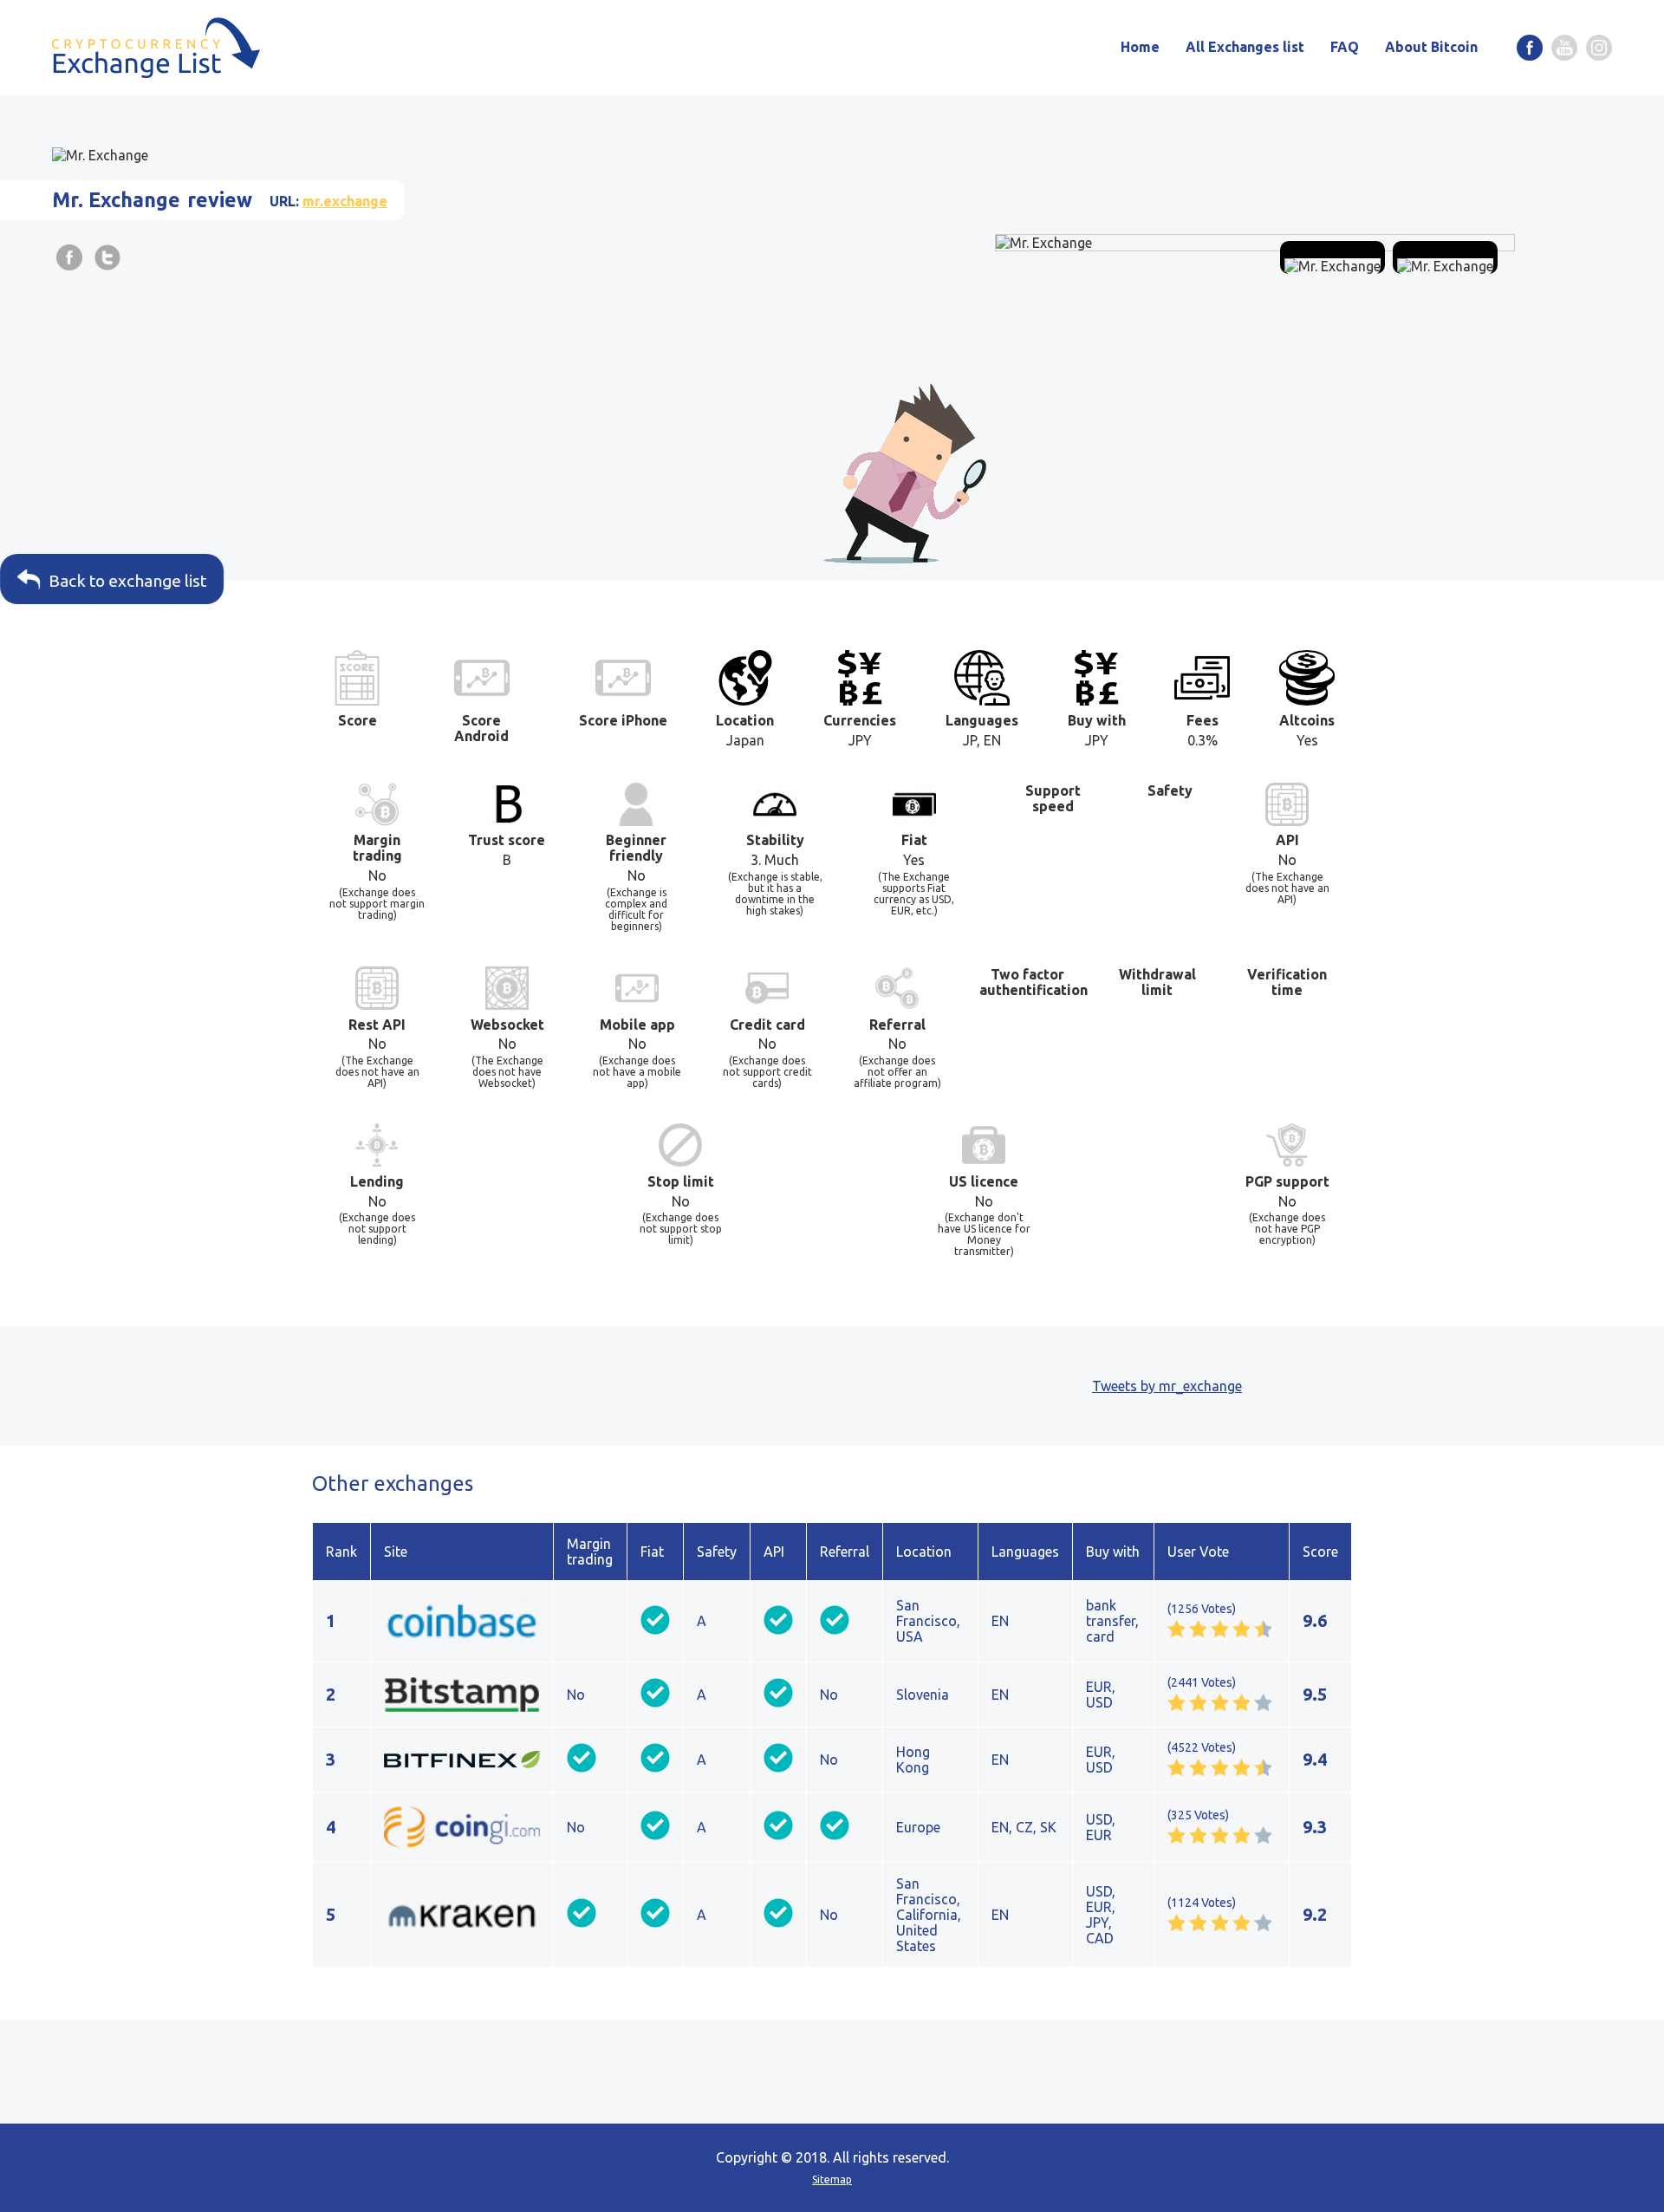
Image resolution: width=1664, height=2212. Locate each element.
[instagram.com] (1599, 48)
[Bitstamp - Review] (462, 1695)
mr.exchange (345, 201)
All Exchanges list (1245, 47)
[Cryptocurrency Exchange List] (156, 48)
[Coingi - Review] (462, 1827)
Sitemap (832, 2179)
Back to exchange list (136, 581)
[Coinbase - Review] (462, 1621)
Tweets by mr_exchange (1167, 1386)
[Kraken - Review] (462, 1915)
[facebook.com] (1530, 48)
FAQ (1345, 47)
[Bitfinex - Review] (462, 1760)
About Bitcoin (1431, 47)
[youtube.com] (1564, 48)
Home (1140, 47)
